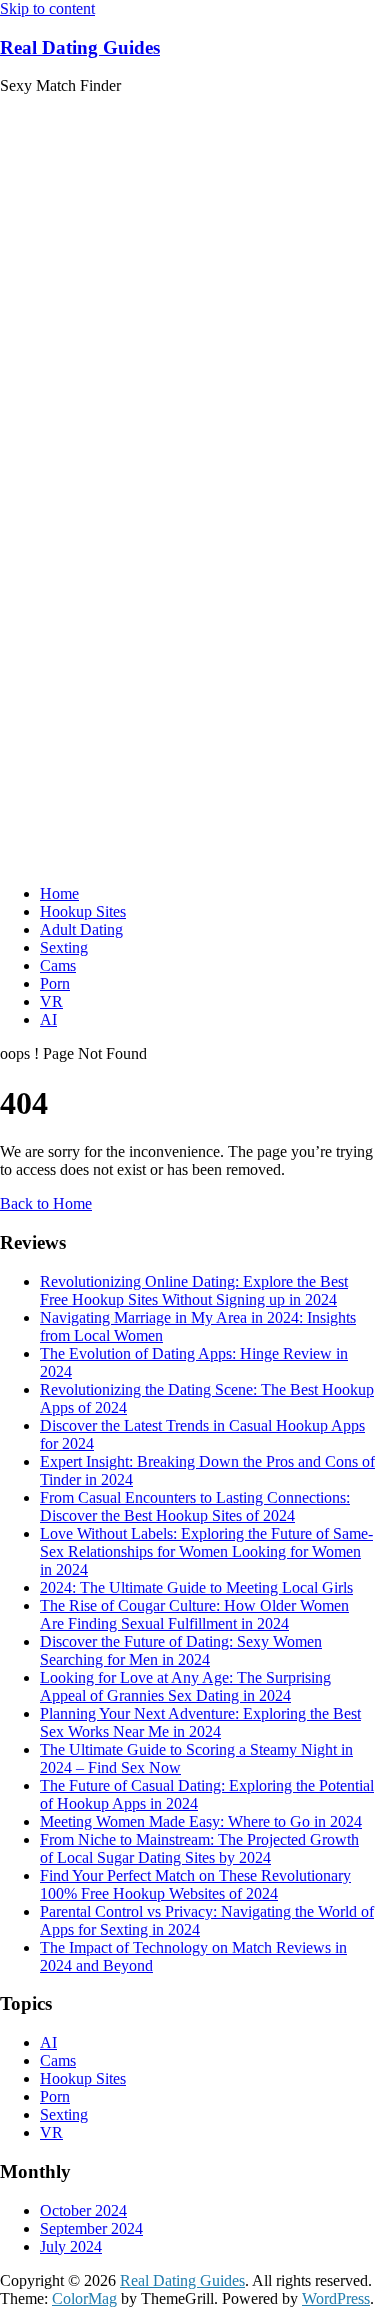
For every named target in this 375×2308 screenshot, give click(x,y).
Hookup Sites (83, 911)
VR (51, 1001)
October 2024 (83, 2210)
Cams (58, 965)
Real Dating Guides (80, 47)
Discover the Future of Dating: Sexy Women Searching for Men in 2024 (181, 1650)
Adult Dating (81, 929)
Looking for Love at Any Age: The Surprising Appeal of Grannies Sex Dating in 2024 (185, 1686)
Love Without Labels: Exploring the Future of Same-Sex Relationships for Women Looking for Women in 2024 (206, 1551)
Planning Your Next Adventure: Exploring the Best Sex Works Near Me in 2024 (200, 1722)
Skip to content (47, 8)
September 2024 (91, 2228)
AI (48, 1019)
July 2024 (71, 2246)
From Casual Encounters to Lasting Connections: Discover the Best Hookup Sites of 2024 (195, 1506)
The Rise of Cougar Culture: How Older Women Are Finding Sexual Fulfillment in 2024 (194, 1614)
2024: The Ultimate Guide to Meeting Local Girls (196, 1587)
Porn (55, 983)
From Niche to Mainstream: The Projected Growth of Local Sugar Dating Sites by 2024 (199, 1848)
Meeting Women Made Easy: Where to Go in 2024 (201, 1821)
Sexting (64, 947)
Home (59, 893)
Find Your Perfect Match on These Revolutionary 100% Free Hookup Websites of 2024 (195, 1884)
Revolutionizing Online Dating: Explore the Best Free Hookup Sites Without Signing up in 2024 (194, 1290)
